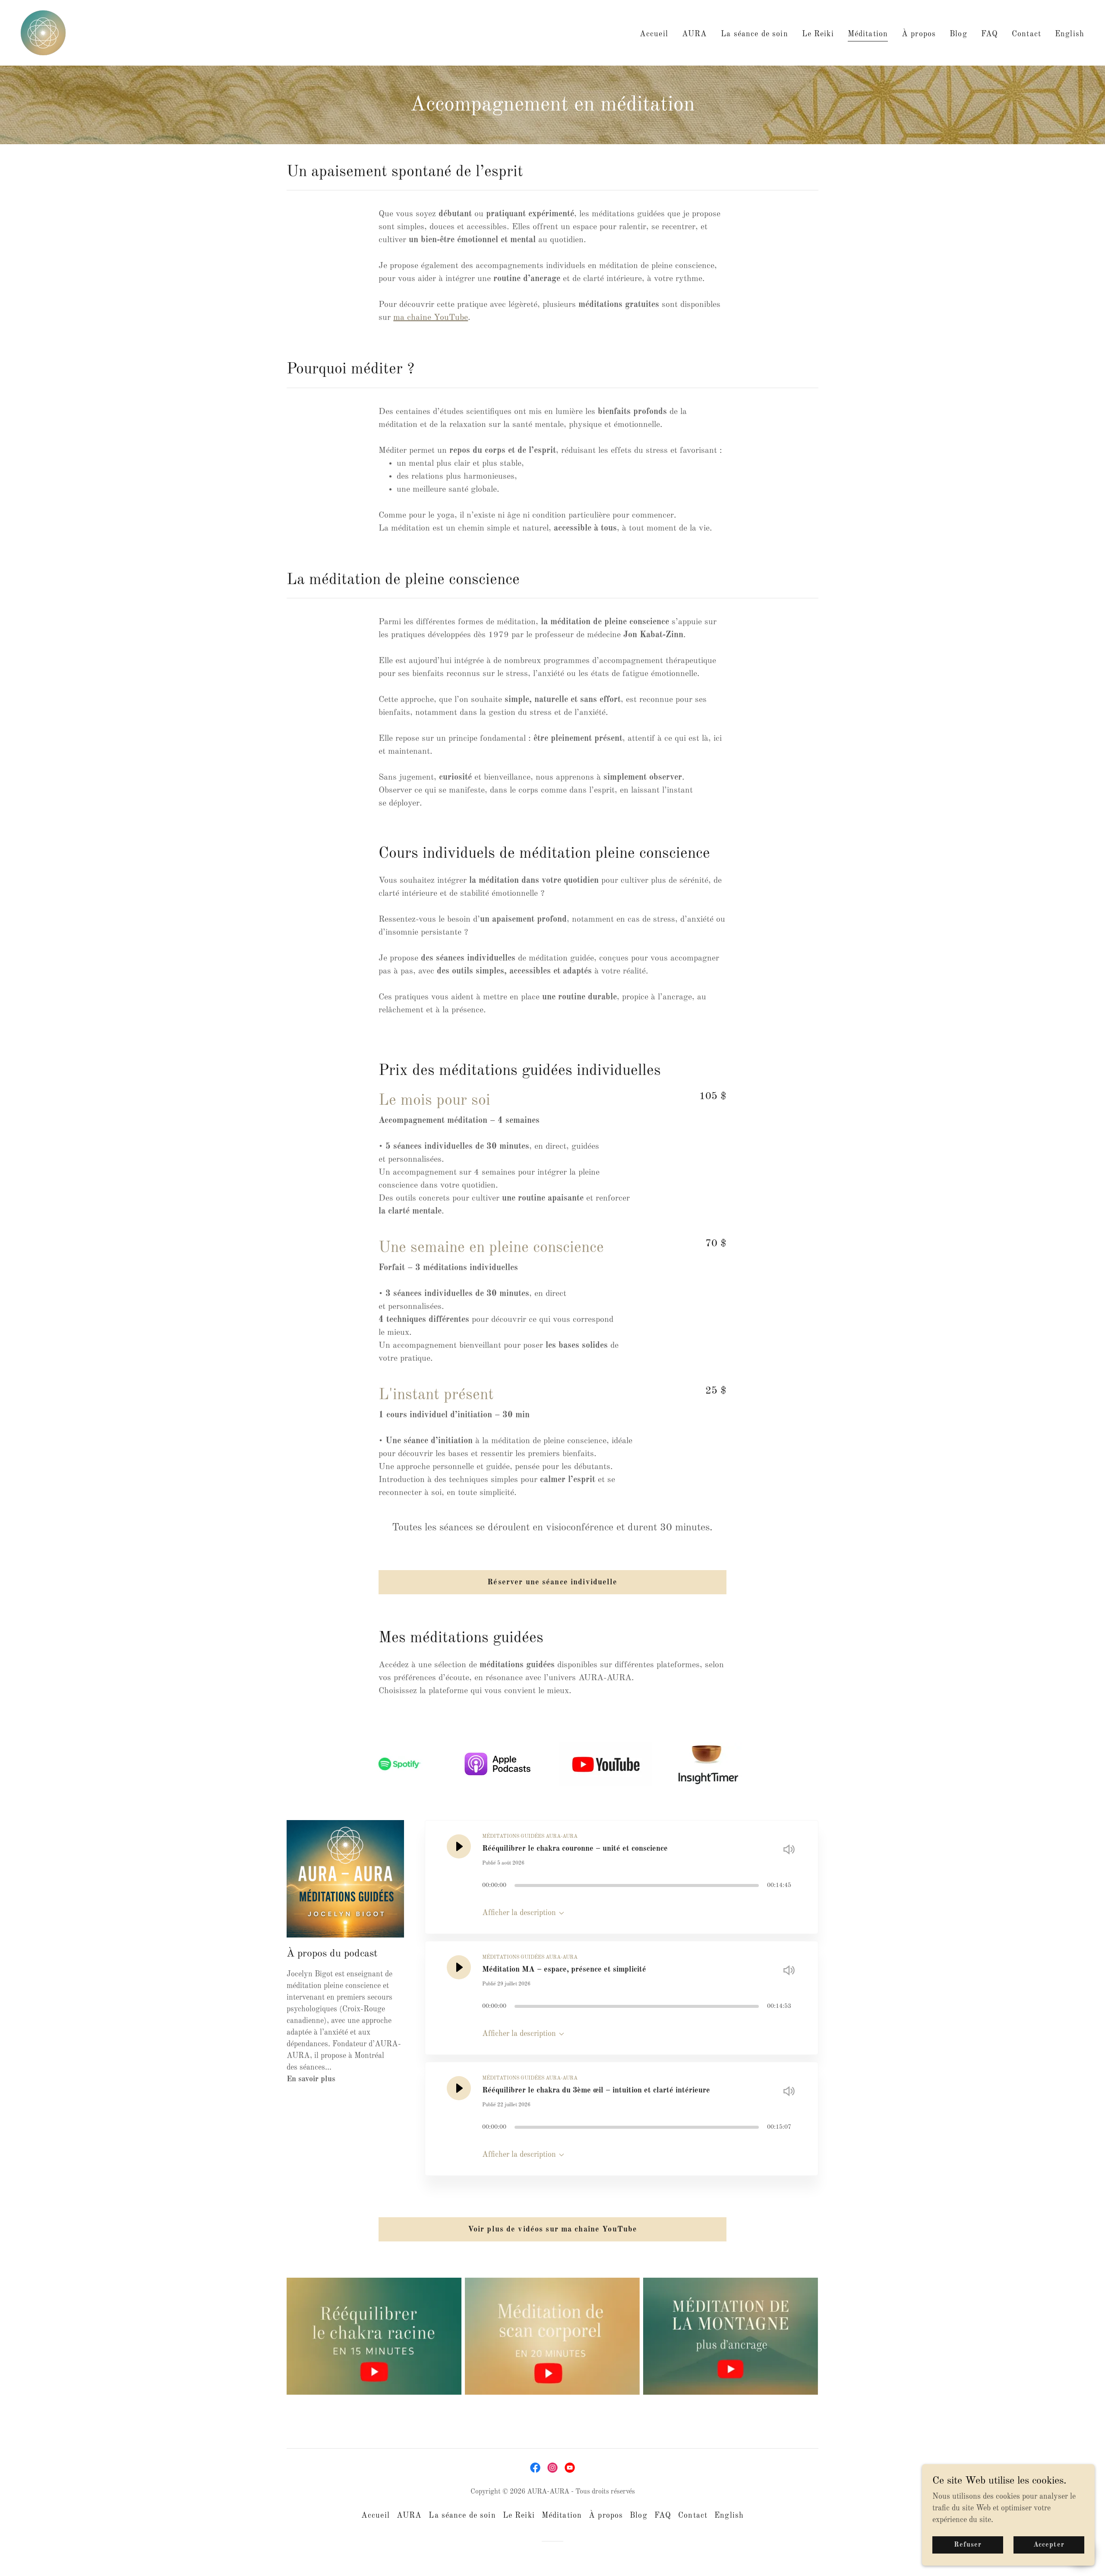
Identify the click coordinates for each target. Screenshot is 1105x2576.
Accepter (1049, 2545)
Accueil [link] (654, 34)
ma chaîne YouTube (431, 318)
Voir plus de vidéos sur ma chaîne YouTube (553, 2229)
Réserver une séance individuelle (552, 1582)
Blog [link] (958, 34)
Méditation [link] (868, 34)
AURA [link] (695, 34)
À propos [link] (919, 34)
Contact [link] (1026, 34)
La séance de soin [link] (754, 34)
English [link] (1070, 34)
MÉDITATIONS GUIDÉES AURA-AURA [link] (530, 1836)
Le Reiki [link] (818, 34)
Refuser (968, 2545)
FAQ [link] (990, 34)
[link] (43, 32)
